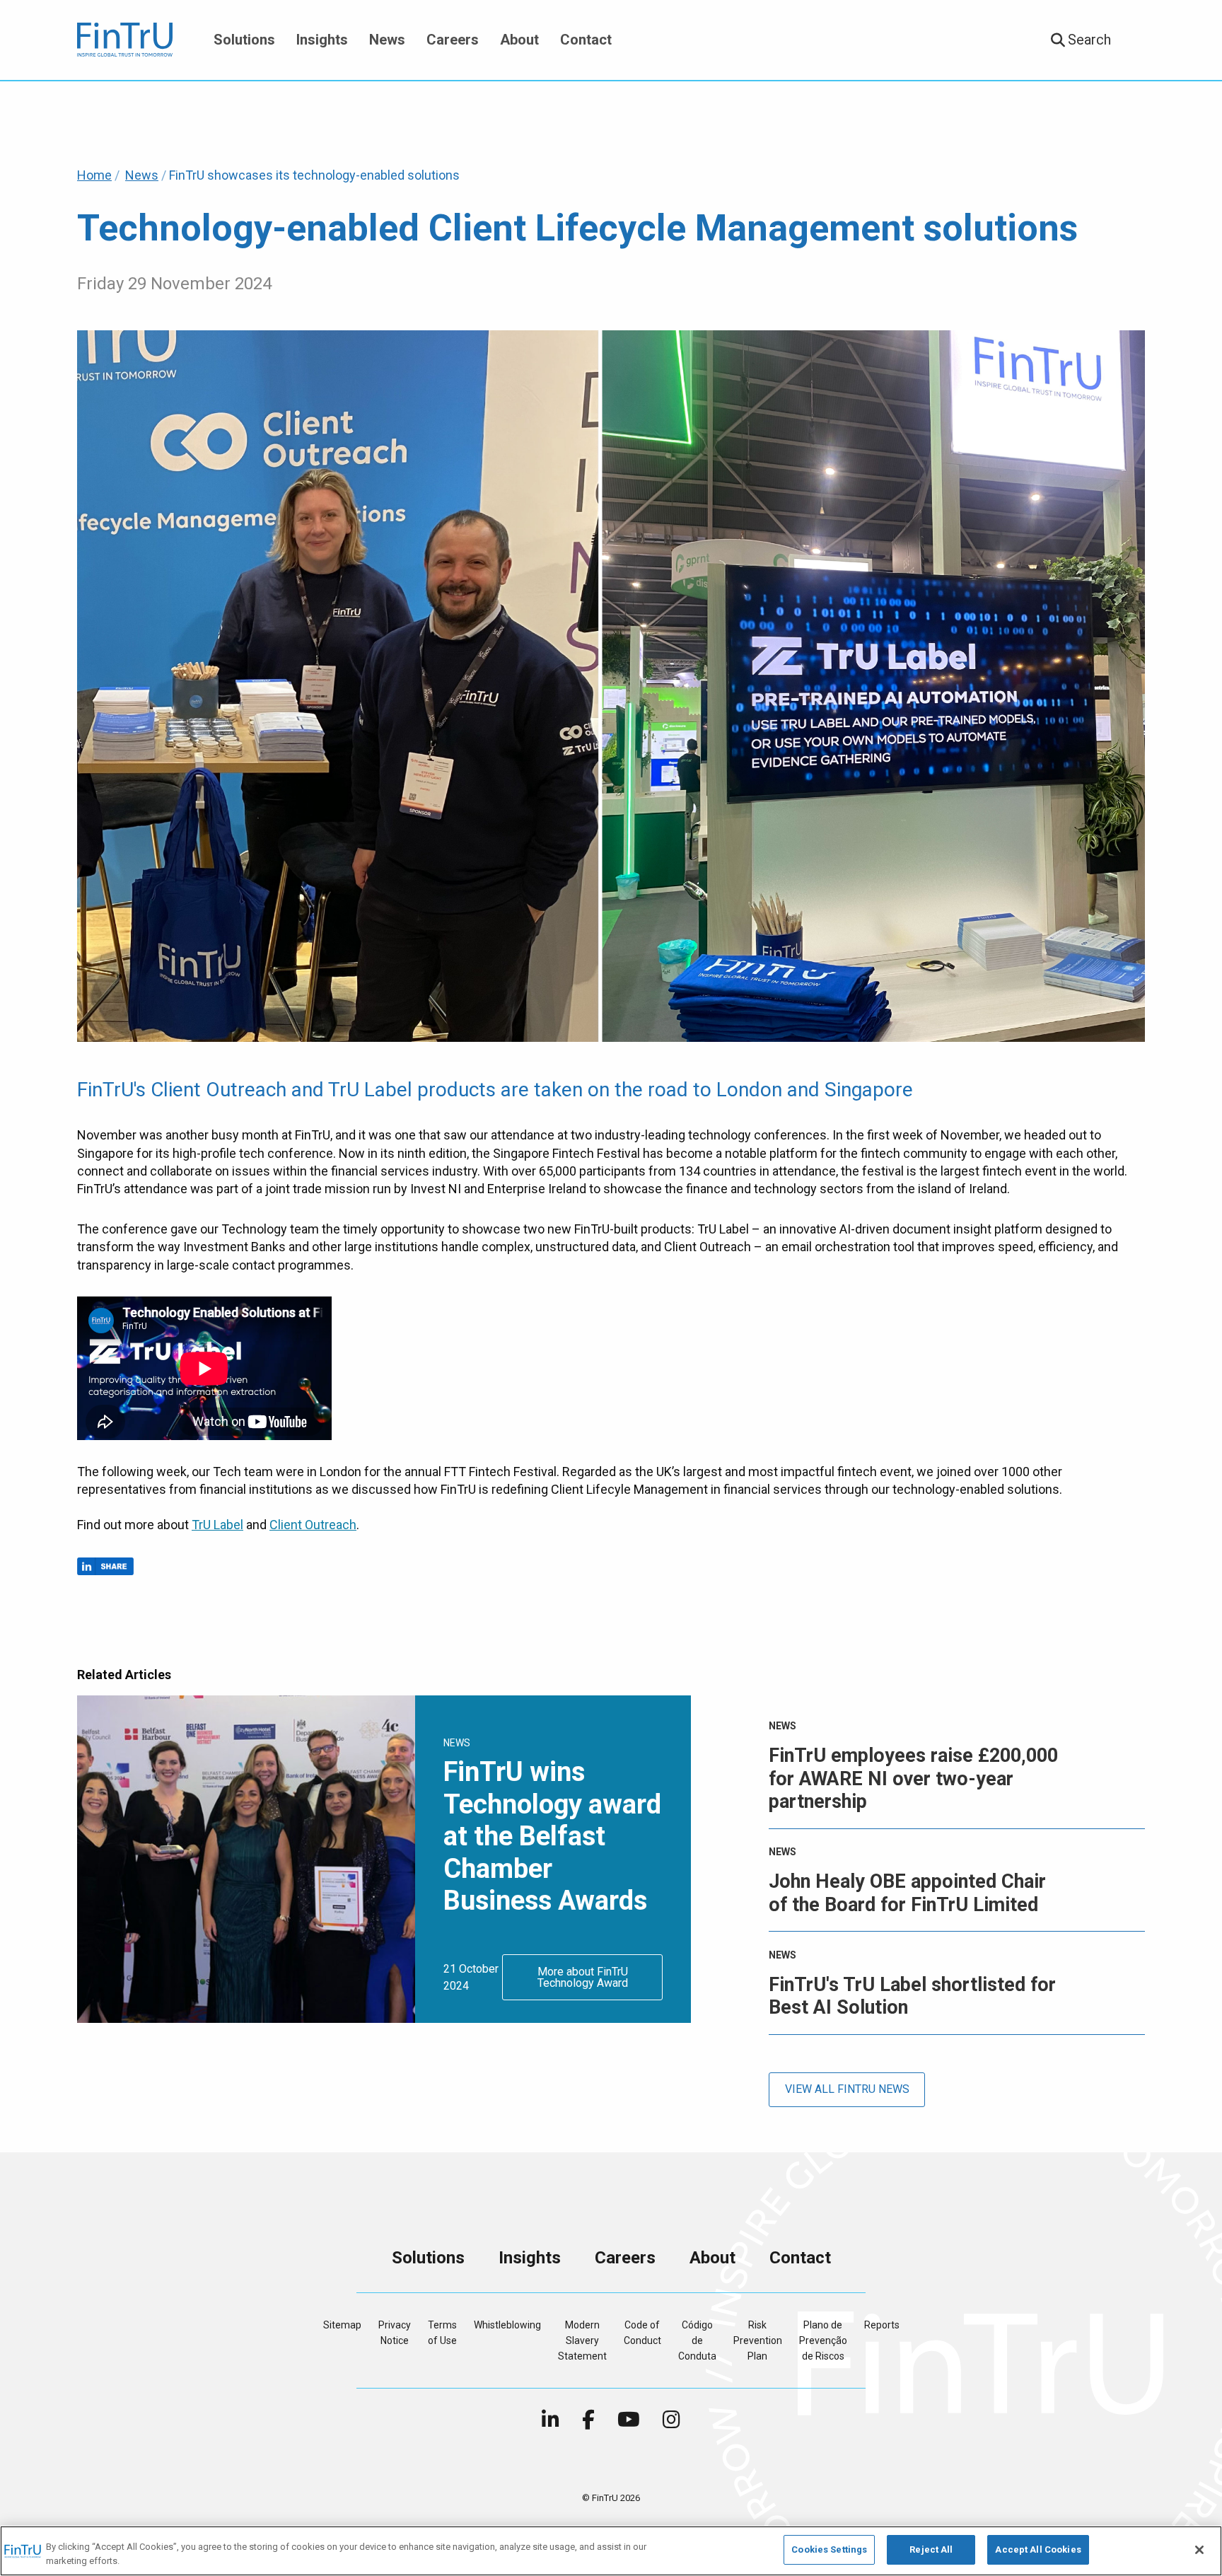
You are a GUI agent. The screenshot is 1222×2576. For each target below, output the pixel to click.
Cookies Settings (829, 2549)
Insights (322, 40)
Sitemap (342, 2325)
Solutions (244, 40)
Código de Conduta (697, 2341)
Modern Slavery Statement (582, 2341)
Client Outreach (313, 1525)
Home (94, 175)
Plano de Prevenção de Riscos (823, 2341)
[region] (611, 2551)
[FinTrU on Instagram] (671, 2423)
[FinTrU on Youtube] (629, 2423)
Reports (882, 2325)
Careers (453, 40)
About (519, 40)
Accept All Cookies (1038, 2549)
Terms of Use (442, 2333)
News (387, 40)
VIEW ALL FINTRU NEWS (847, 2089)
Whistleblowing (507, 2325)
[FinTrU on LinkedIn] (551, 2423)
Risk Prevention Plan (758, 2341)
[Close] (1199, 2550)
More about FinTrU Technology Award (583, 1977)
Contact (586, 40)
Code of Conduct (642, 2333)
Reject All (931, 2549)
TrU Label (217, 1525)
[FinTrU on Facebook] (588, 2423)
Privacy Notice (395, 2333)
